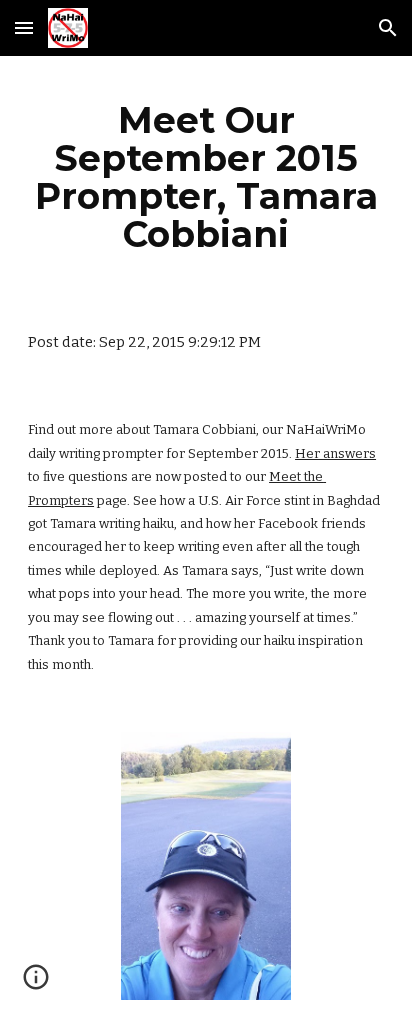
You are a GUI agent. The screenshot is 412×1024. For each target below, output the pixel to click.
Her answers (335, 453)
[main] (206, 177)
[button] (24, 27)
